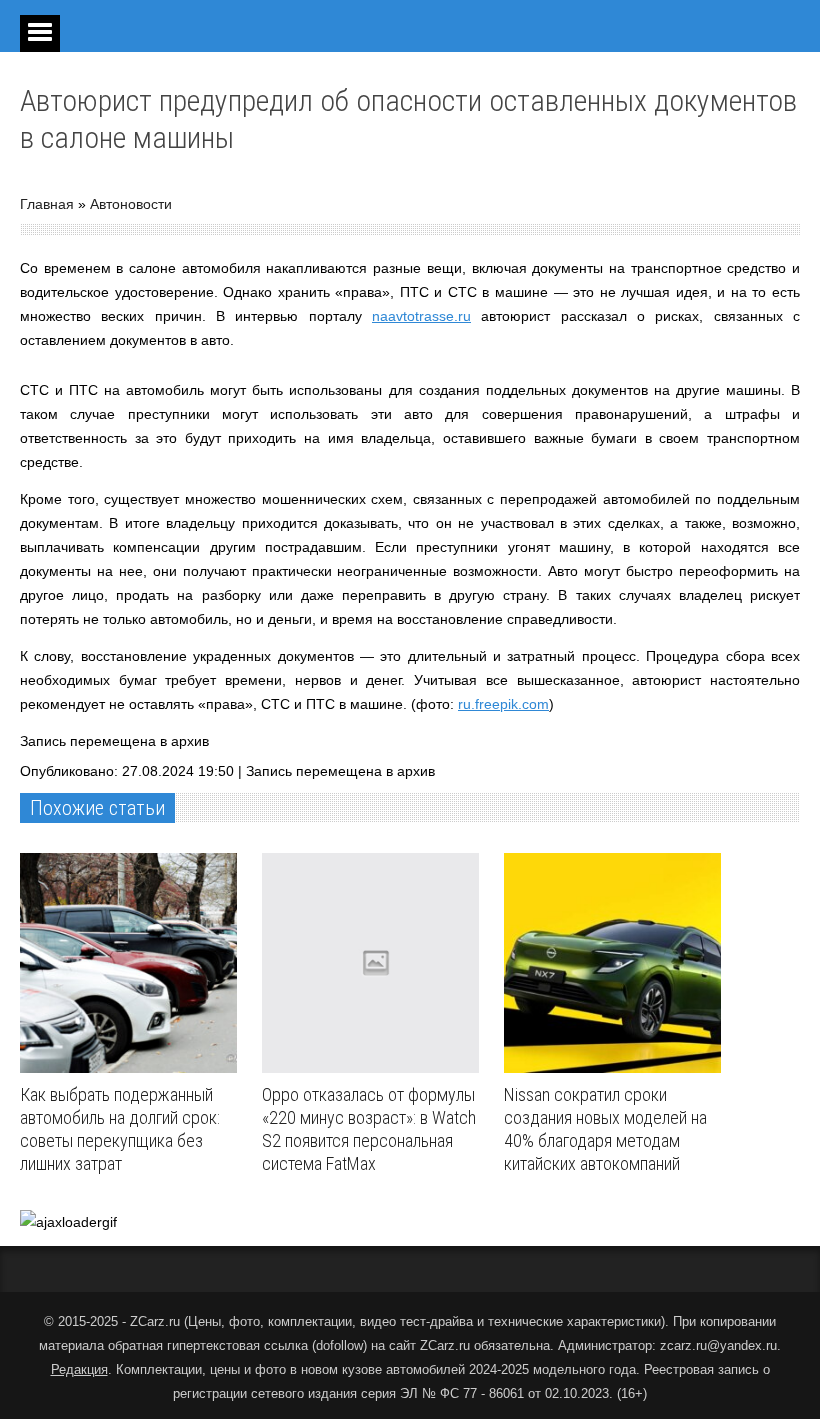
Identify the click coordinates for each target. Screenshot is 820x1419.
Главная (47, 204)
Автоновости (131, 204)
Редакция (79, 1369)
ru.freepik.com (503, 704)
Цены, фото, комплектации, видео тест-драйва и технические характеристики (424, 1321)
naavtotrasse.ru (421, 316)
